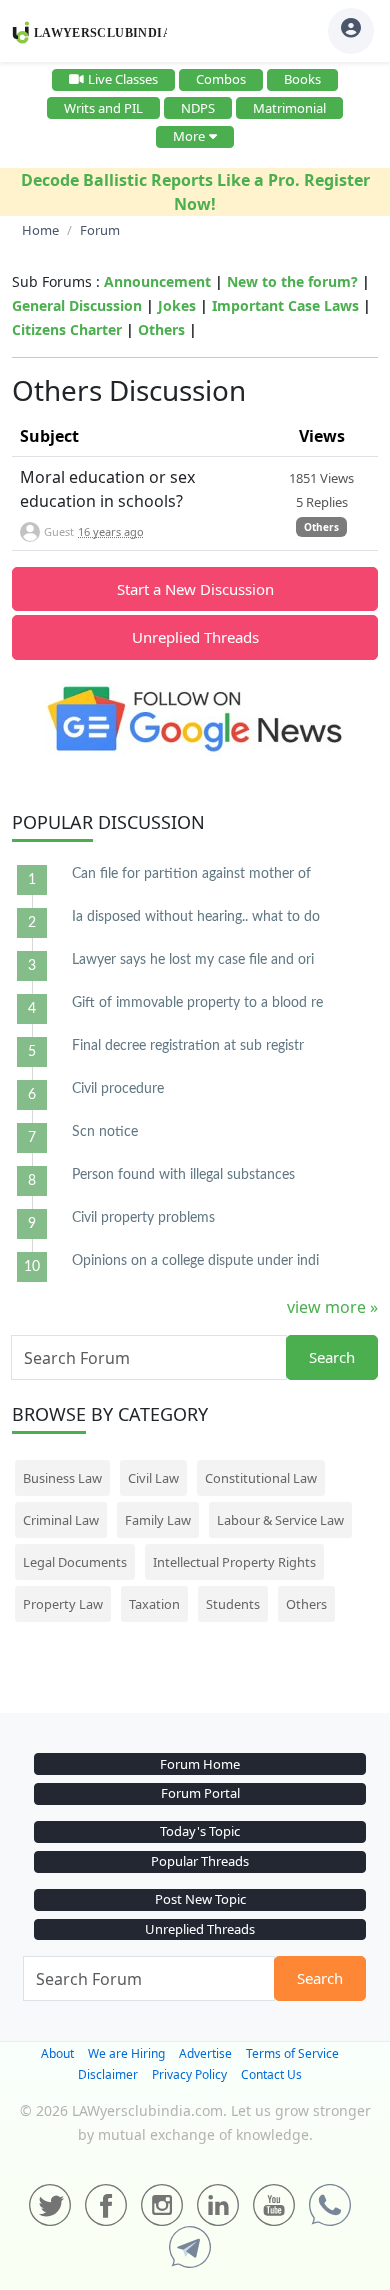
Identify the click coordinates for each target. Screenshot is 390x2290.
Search (332, 1357)
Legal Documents (75, 1562)
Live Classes (123, 79)
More (189, 136)
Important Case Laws (285, 305)
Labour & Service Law (280, 1520)
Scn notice (105, 1132)
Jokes (177, 305)
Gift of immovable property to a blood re (197, 1003)
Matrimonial (289, 108)
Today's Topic (200, 1831)
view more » (332, 1307)
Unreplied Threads (195, 637)
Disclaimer (108, 2074)
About (57, 2053)
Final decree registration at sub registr (188, 1046)
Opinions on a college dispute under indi (195, 1261)
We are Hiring (126, 2053)
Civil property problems (143, 1218)
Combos (221, 79)
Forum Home (200, 1764)
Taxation (154, 1604)
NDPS (198, 108)
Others (161, 329)
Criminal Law (61, 1520)
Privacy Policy (189, 2074)
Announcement (157, 281)
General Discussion (77, 305)
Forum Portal (200, 1793)
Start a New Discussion (195, 589)
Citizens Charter (67, 329)
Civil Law (153, 1478)
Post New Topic (200, 1899)
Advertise (205, 2053)
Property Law (63, 1604)
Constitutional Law (261, 1478)
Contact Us (271, 2074)
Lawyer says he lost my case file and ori (193, 960)
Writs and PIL (103, 108)
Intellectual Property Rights (234, 1562)
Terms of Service (292, 2053)
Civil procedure (118, 1089)
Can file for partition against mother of (191, 874)
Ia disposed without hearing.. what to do (196, 917)
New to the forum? (292, 281)
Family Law (158, 1520)
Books (302, 79)
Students (233, 1604)
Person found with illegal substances (183, 1175)
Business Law (62, 1478)
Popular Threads (200, 1861)
